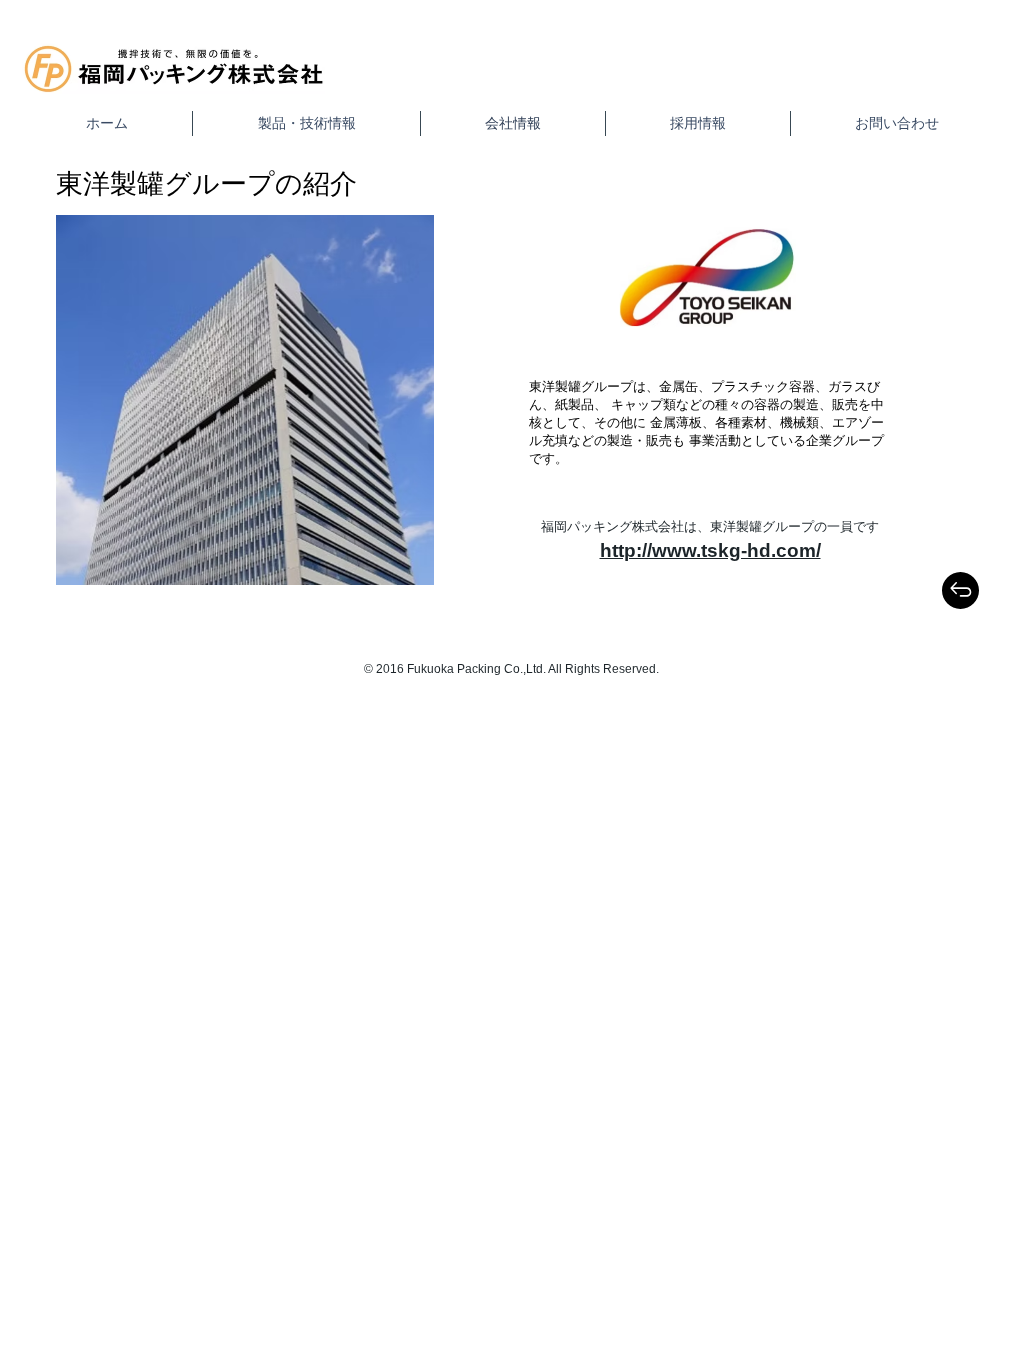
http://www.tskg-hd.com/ (710, 550)
